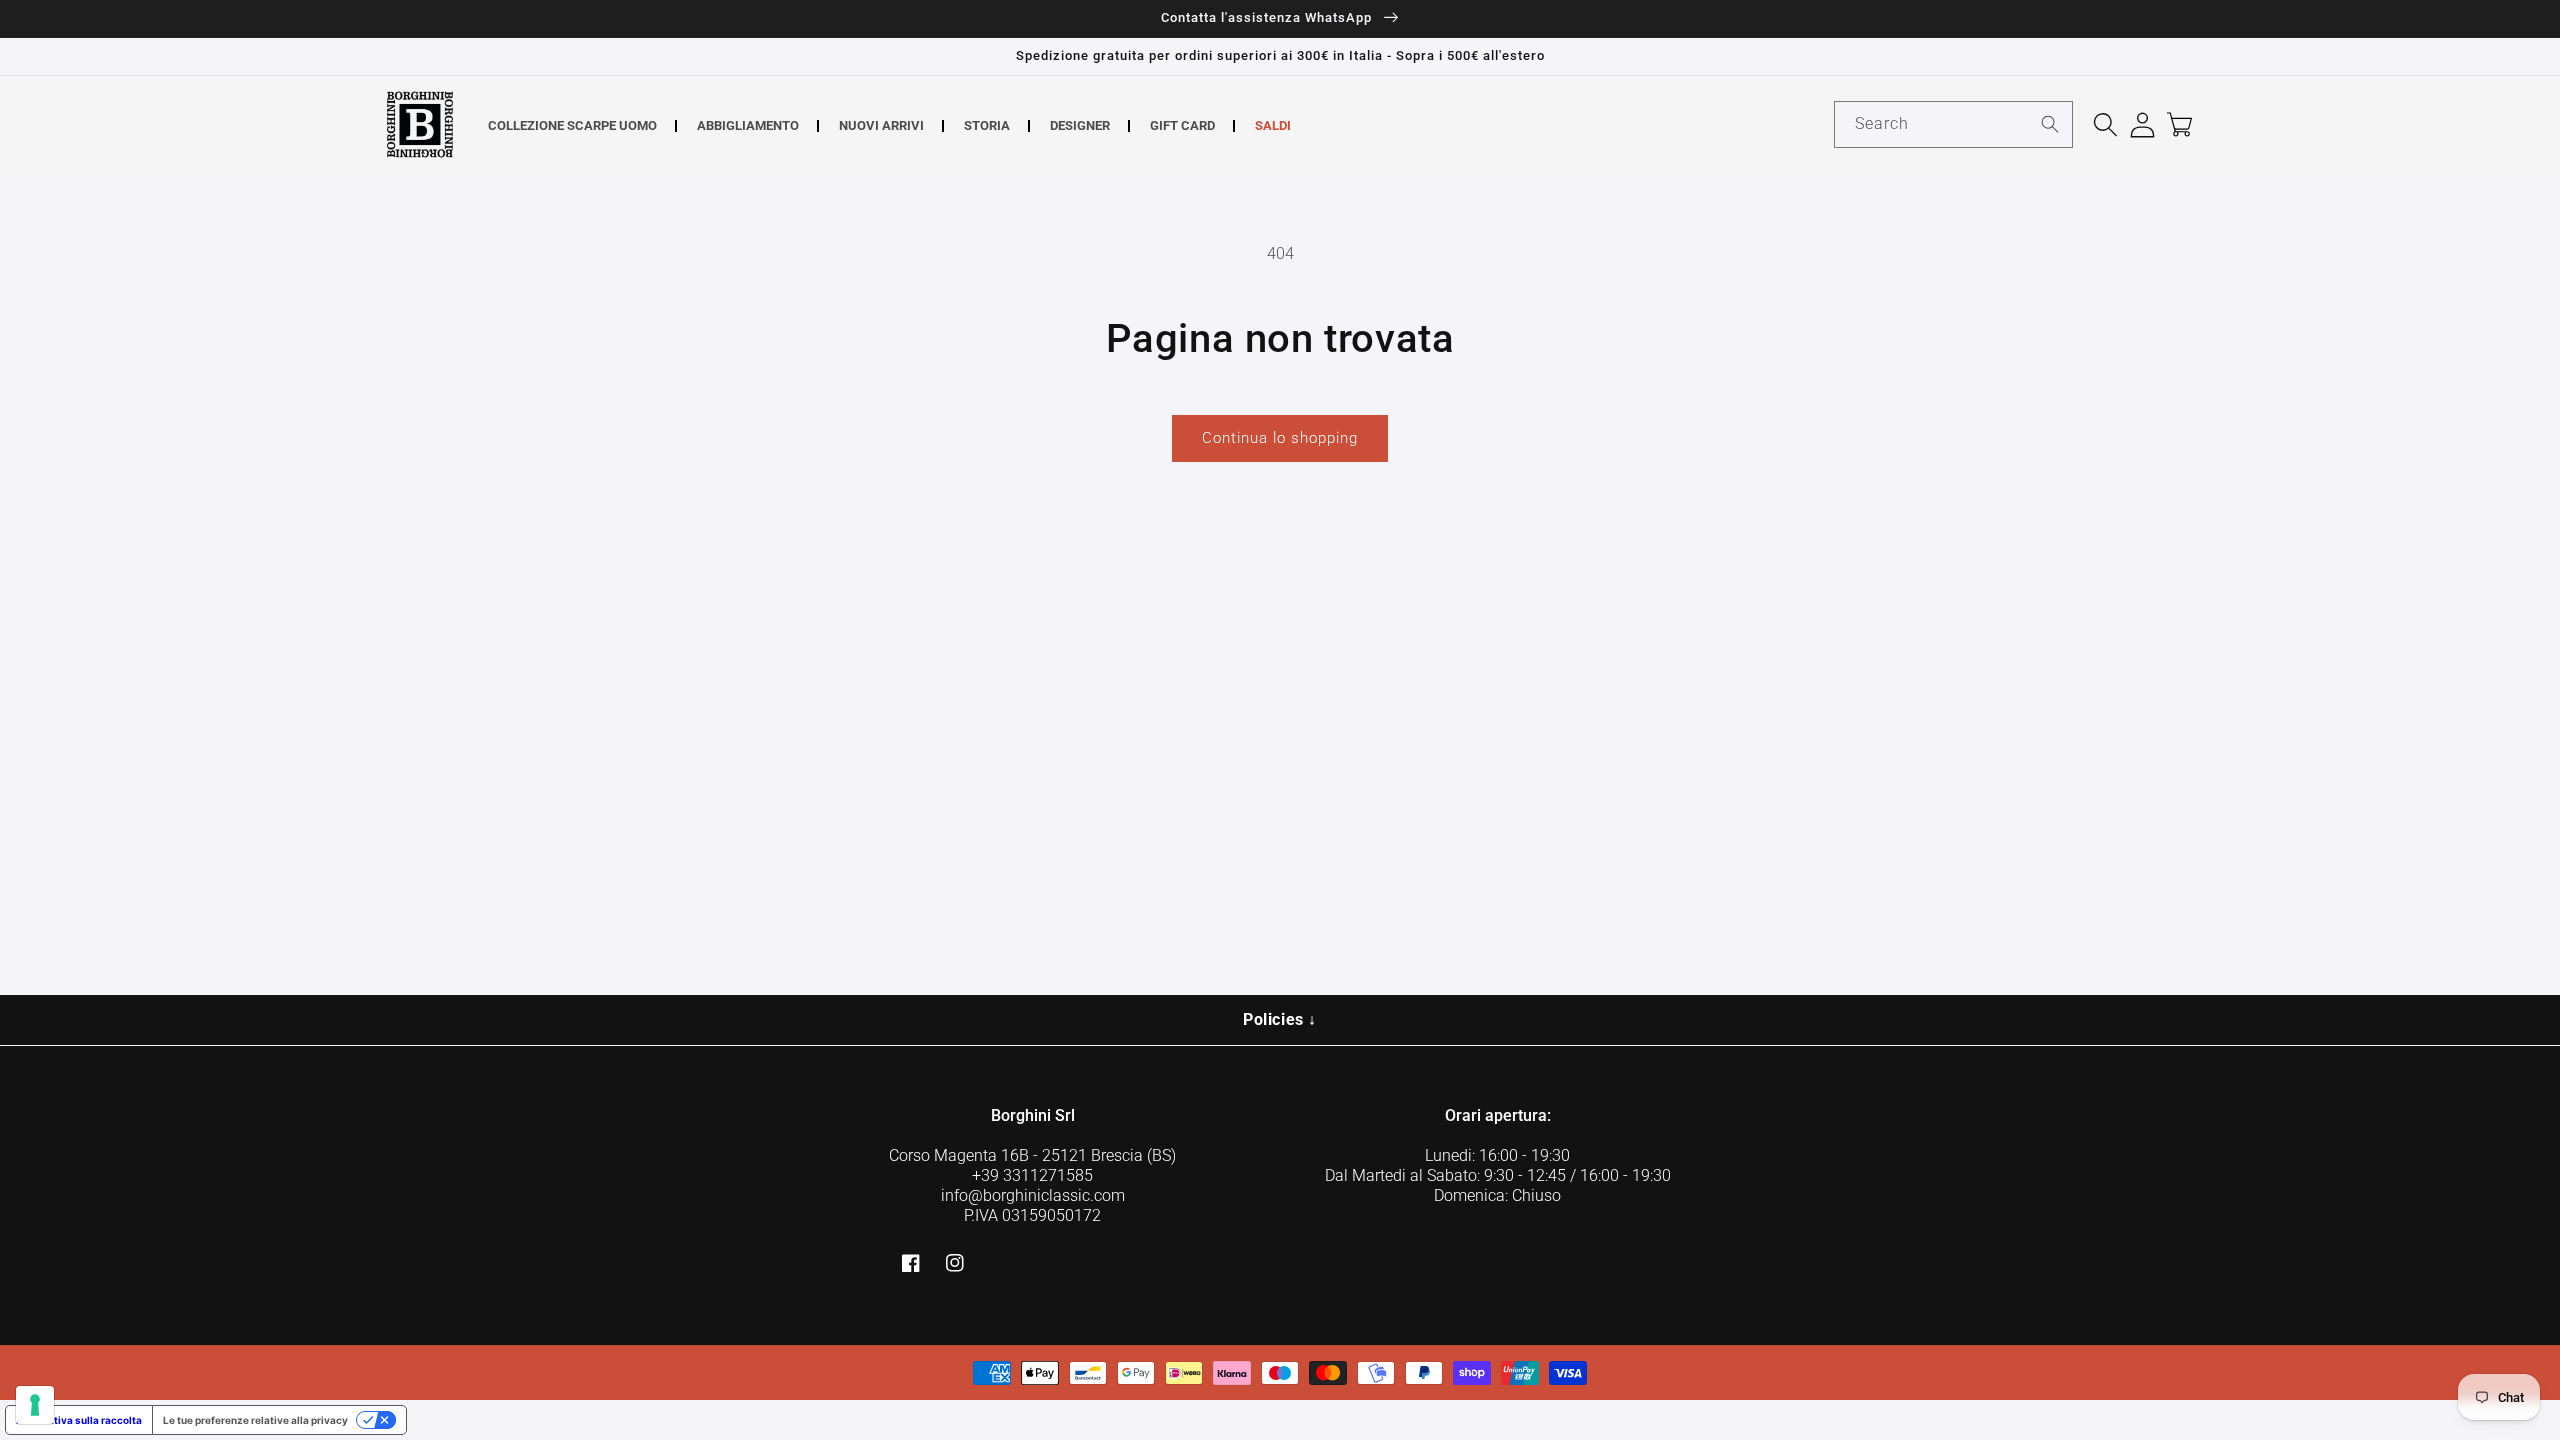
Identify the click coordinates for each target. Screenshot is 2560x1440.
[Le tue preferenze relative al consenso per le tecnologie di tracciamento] (35, 1405)
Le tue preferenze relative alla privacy (255, 1420)
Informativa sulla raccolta (79, 1420)
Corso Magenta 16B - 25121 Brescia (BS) (1032, 1155)
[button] (2105, 124)
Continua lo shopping (1280, 438)
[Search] (2050, 124)
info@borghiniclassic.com (1033, 1195)
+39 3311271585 (1032, 1175)
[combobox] (1953, 124)
